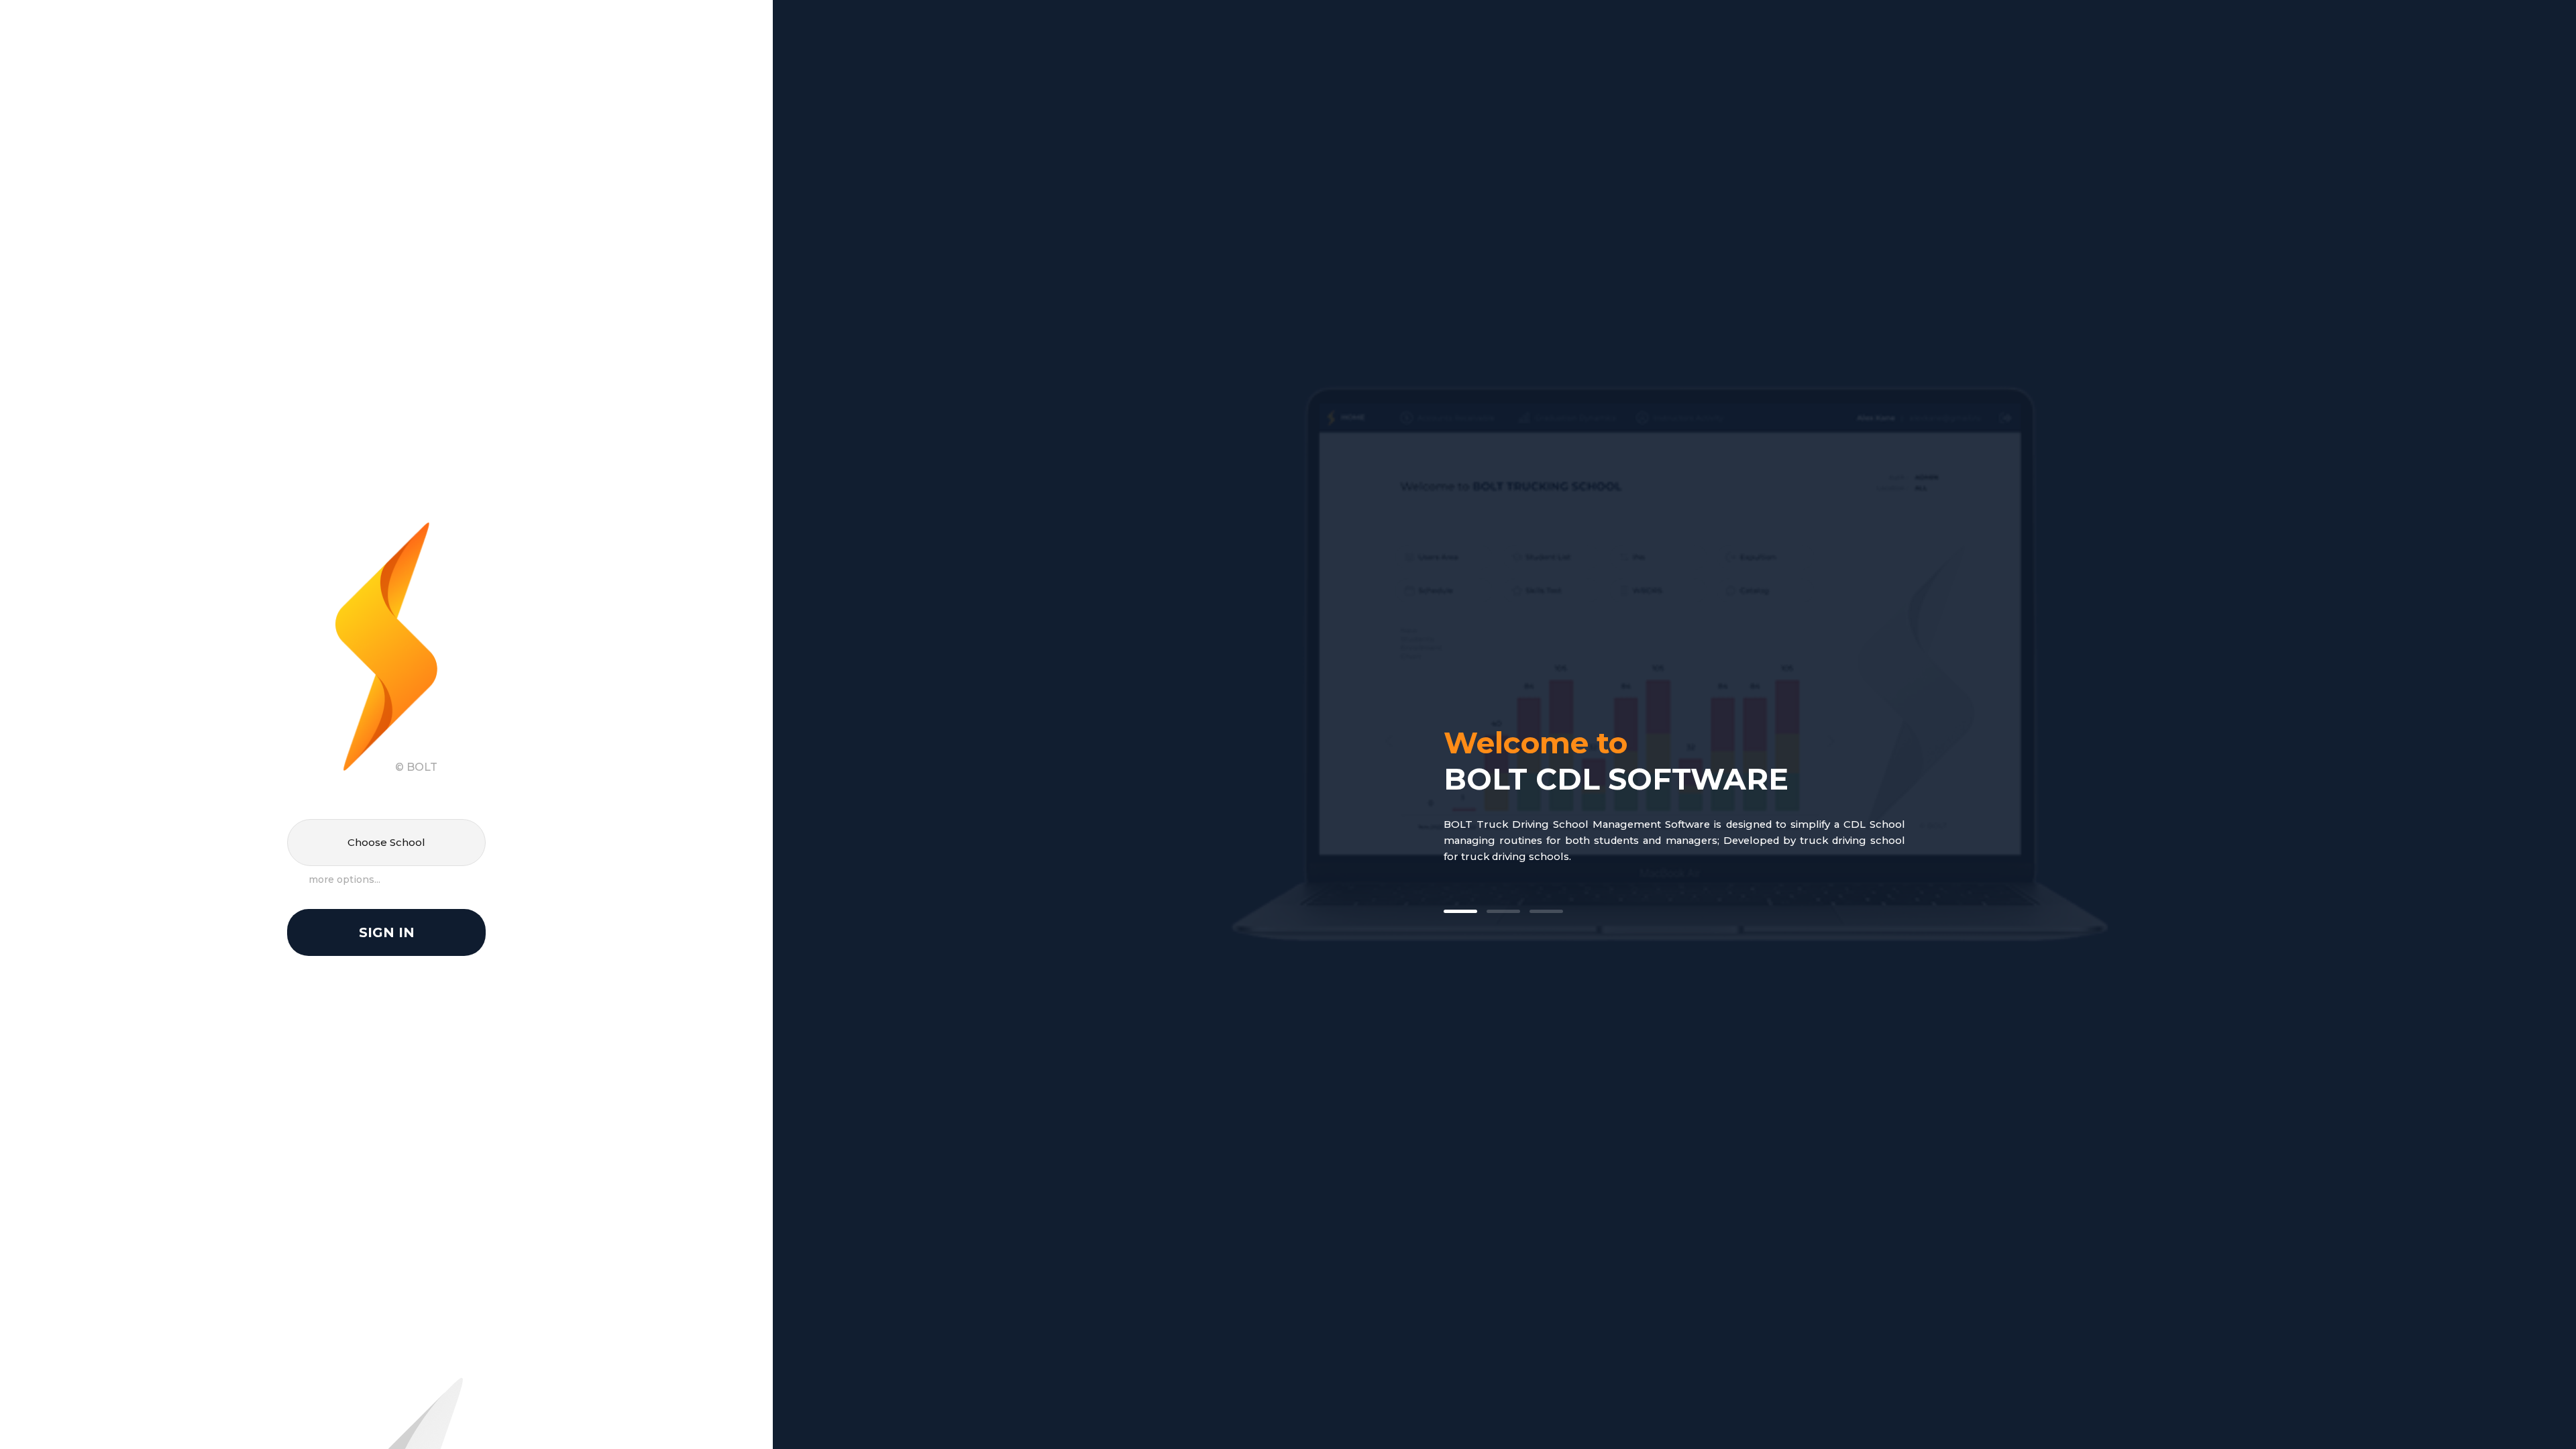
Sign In (387, 932)
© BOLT (416, 767)
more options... (344, 879)
